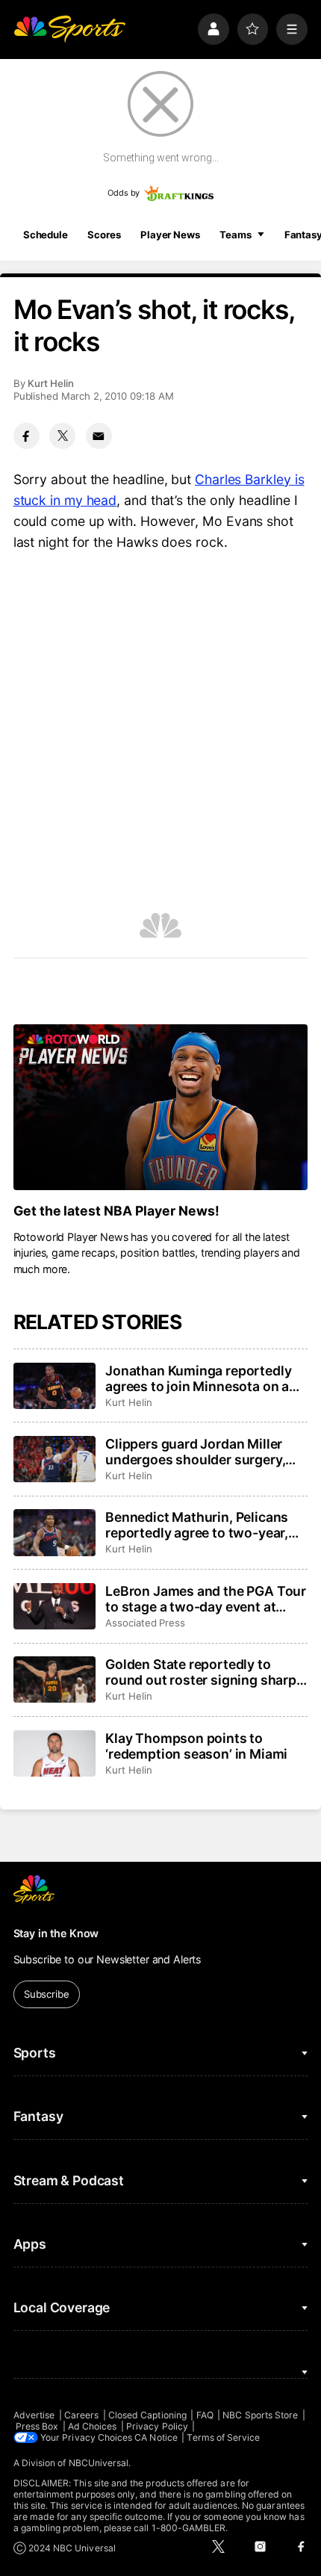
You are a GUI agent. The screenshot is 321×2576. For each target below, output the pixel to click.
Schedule (46, 235)
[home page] (69, 29)
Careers (81, 2415)
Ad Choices (93, 2426)
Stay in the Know (56, 1933)
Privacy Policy (157, 2426)
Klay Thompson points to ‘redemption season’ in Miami (196, 1746)
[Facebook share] (27, 436)
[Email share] (99, 436)
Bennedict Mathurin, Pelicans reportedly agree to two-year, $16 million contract (197, 1525)
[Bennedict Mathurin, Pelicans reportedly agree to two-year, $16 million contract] (54, 1532)
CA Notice (156, 2437)
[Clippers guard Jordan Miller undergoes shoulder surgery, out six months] (54, 1459)
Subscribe (47, 1994)
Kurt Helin (51, 383)
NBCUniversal (99, 2463)
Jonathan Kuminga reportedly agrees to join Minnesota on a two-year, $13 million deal (198, 1378)
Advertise (34, 2415)
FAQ (205, 2415)
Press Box (37, 2426)
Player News (170, 235)
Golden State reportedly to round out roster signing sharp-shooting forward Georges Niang (204, 1672)
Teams (235, 235)
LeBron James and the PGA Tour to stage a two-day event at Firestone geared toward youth (206, 1599)
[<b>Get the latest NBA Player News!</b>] (161, 1107)
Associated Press (145, 1623)
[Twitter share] (62, 436)
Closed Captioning (147, 2415)
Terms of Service (223, 2437)
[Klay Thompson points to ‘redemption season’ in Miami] (54, 1753)
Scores (104, 235)
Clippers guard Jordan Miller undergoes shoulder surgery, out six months (195, 1452)
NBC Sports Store (260, 2415)
